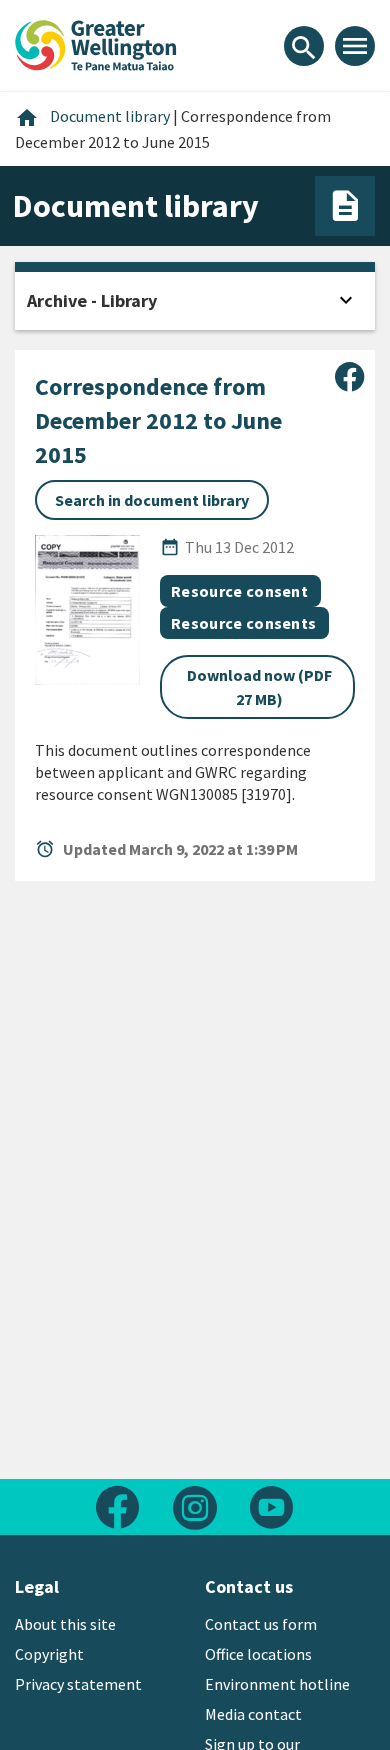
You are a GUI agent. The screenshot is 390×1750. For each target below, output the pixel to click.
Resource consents (243, 623)
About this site (65, 1624)
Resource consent (239, 591)
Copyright (49, 1654)
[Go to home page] (96, 43)
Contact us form (261, 1624)
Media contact (253, 1714)
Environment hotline (277, 1684)
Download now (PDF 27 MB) (259, 687)
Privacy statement (78, 1684)
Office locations (258, 1654)
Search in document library (152, 500)
